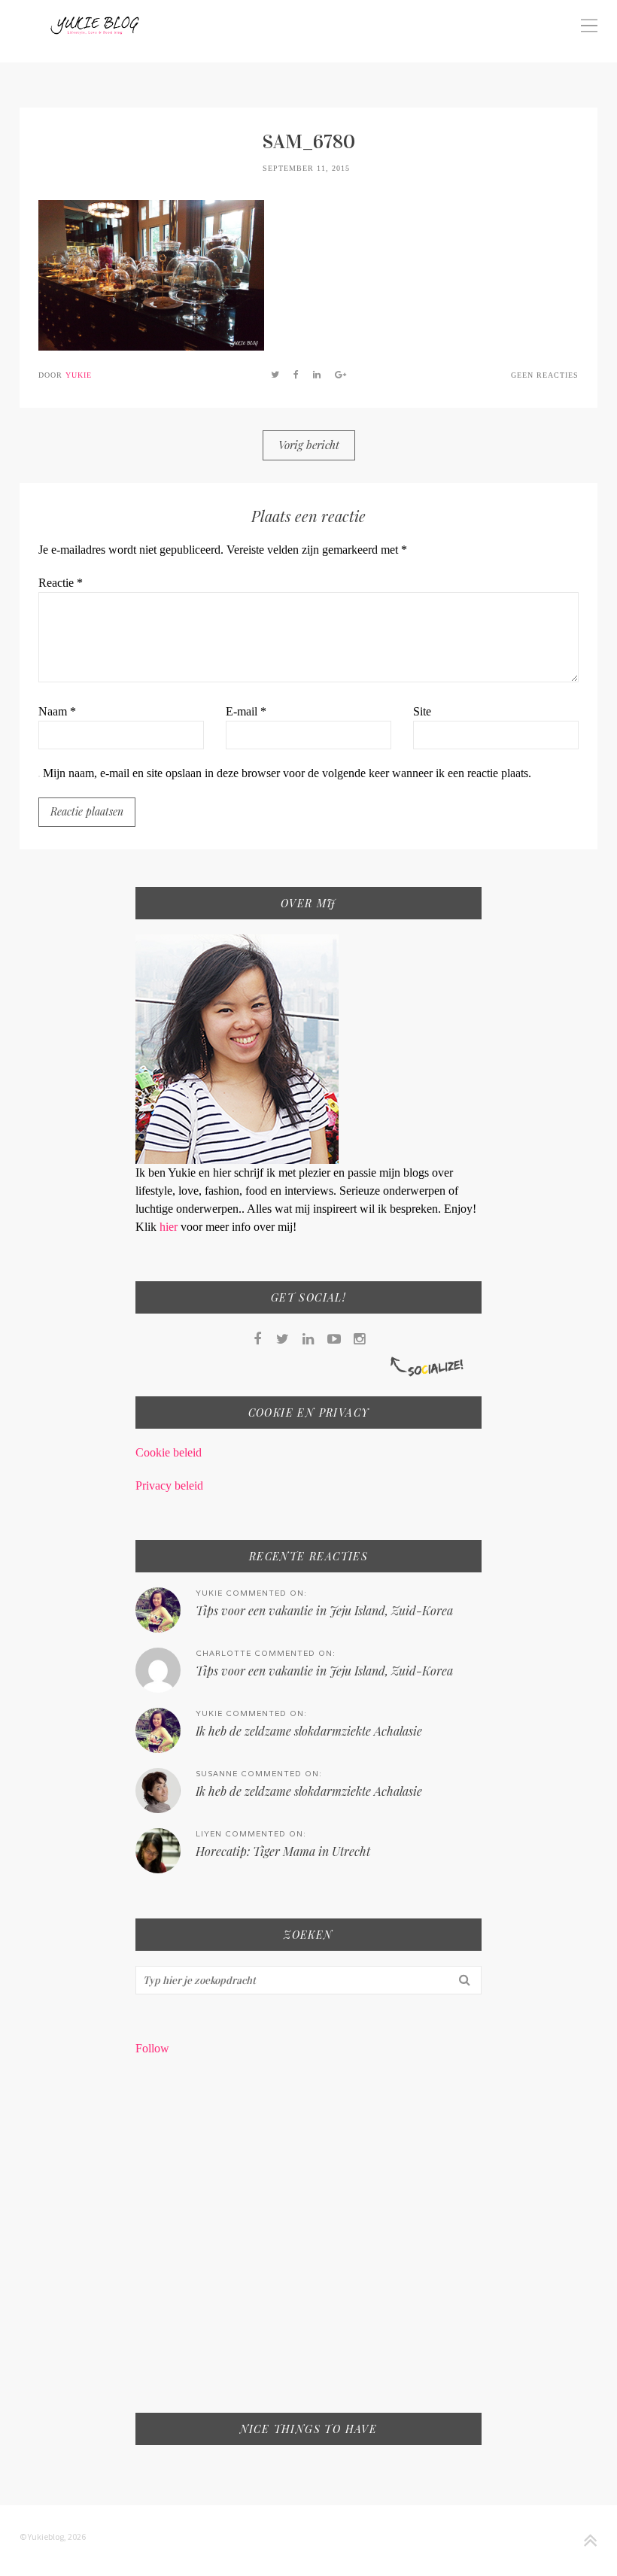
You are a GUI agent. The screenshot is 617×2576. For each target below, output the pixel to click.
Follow (152, 2048)
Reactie (61, 583)
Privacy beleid (169, 1485)
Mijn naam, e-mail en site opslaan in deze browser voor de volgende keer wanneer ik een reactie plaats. (287, 773)
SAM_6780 (309, 142)
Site (422, 711)
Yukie (79, 375)
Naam (57, 711)
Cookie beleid (169, 1452)
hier (170, 1227)
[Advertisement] (309, 2244)
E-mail (246, 711)
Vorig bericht (309, 445)
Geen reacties (545, 375)
